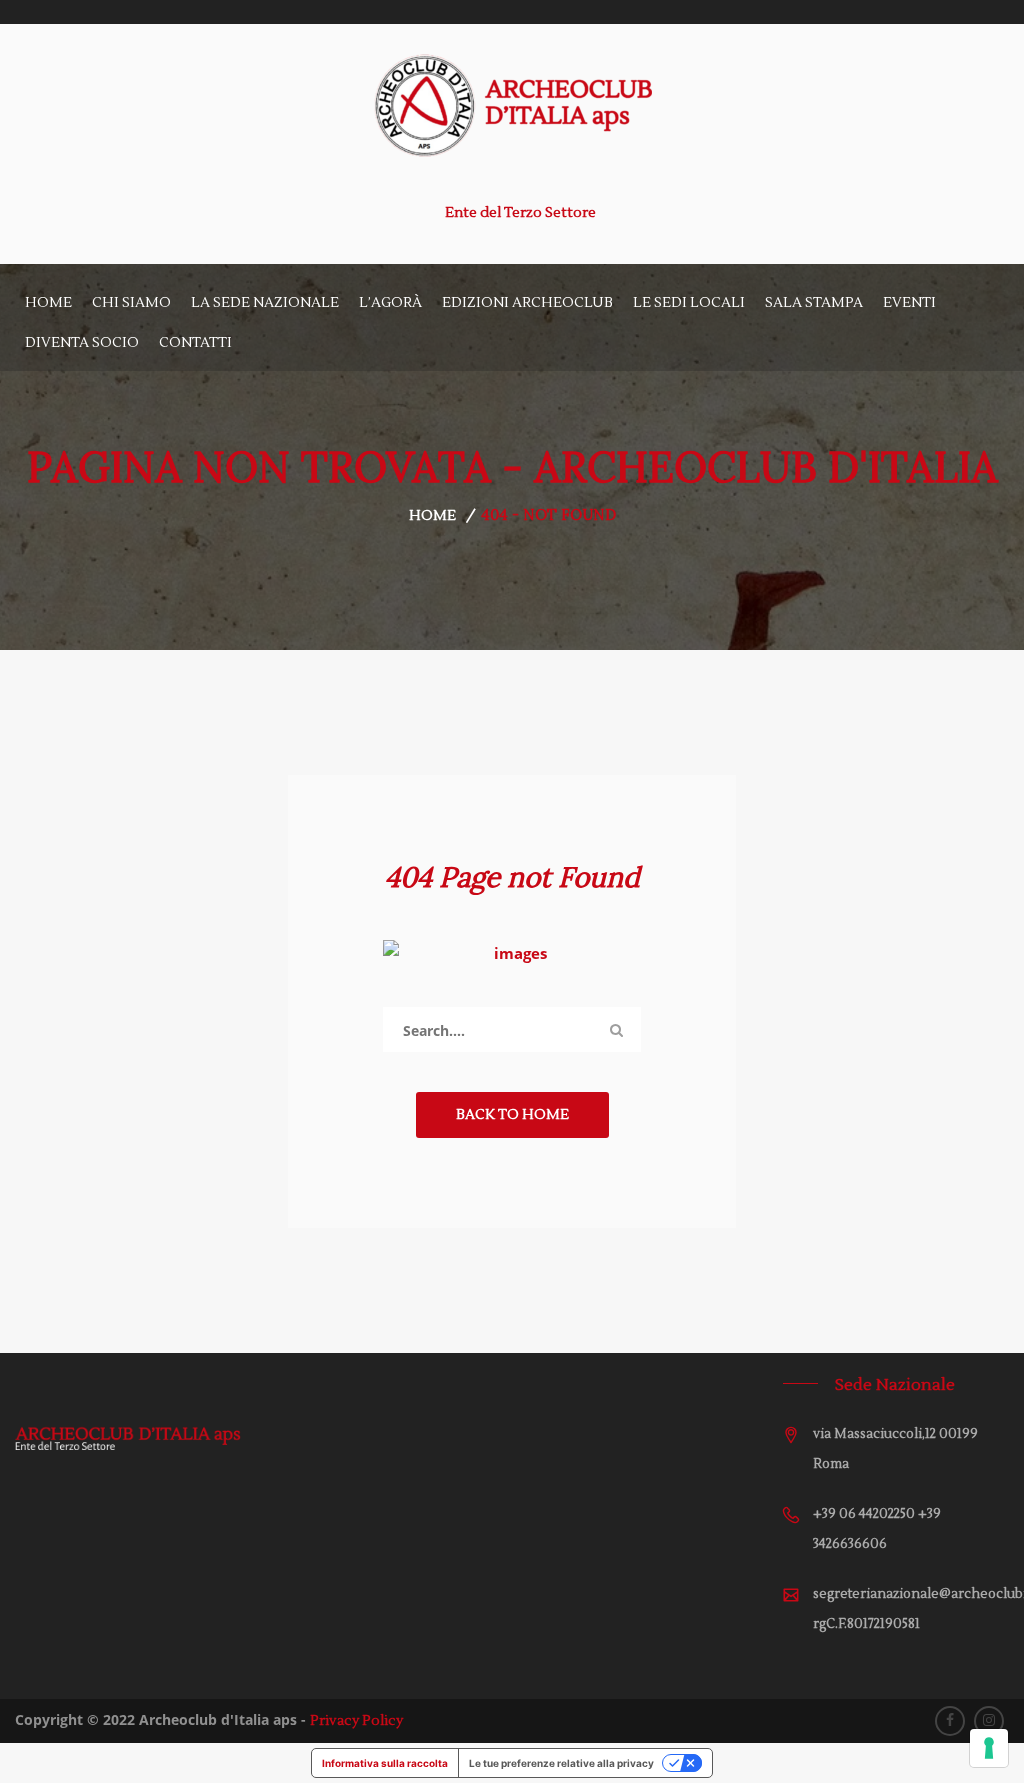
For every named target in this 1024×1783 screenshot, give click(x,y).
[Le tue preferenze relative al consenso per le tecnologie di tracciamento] (989, 1748)
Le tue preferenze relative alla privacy (561, 1763)
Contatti (195, 343)
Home (48, 303)
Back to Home (512, 1115)
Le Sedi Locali (689, 303)
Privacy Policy (356, 1721)
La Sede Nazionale (265, 303)
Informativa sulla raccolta (385, 1763)
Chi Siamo (131, 303)
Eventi (909, 303)
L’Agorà (390, 303)
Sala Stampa (814, 303)
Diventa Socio (82, 343)
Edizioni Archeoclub (527, 303)
